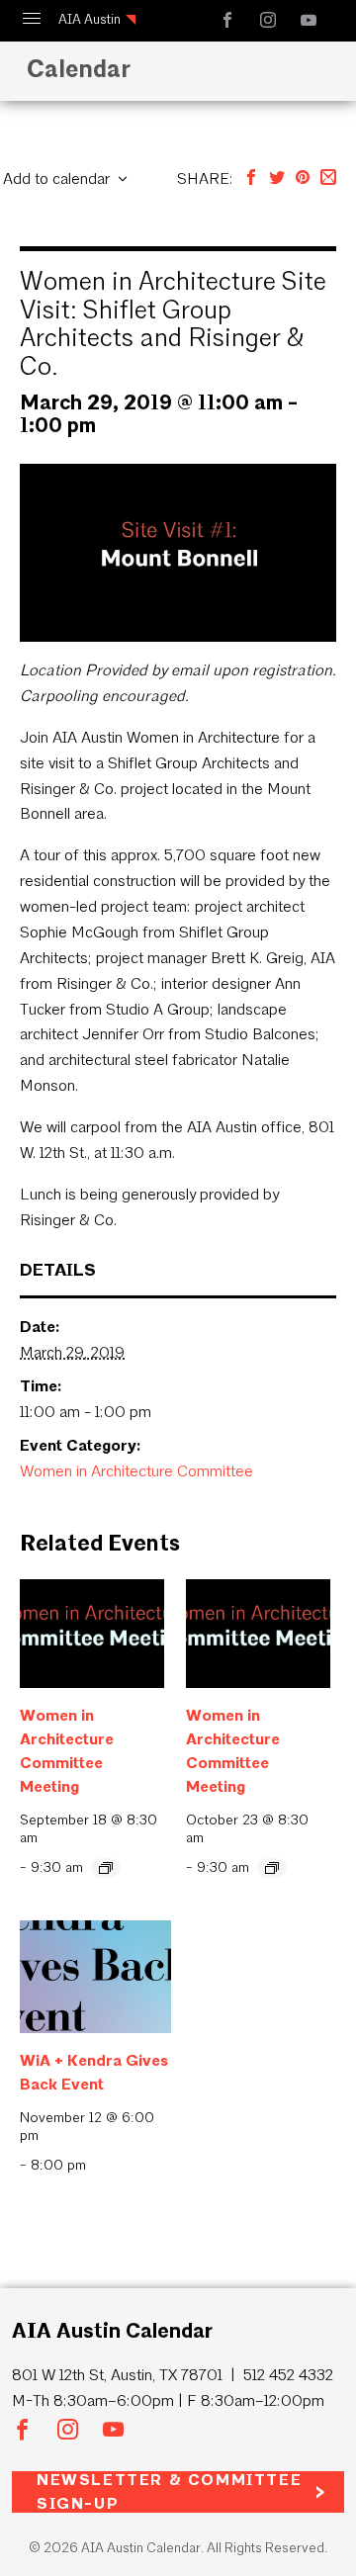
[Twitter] (277, 178)
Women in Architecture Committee (136, 1471)
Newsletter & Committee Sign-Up (169, 2492)
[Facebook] (251, 178)
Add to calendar (56, 178)
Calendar (79, 69)
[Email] (328, 178)
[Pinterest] (303, 178)
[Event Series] (106, 1868)
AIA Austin (89, 19)
